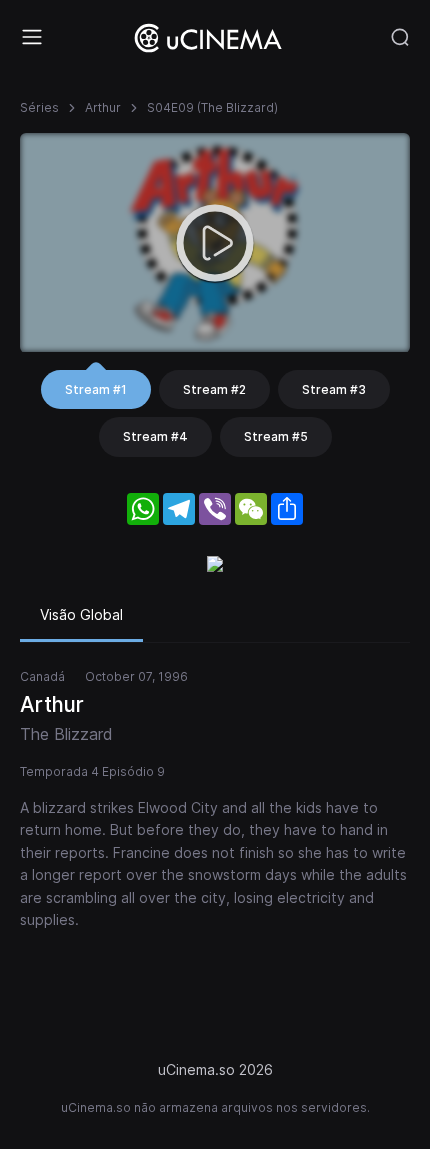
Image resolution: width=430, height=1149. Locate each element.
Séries (39, 107)
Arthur (103, 107)
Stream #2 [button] (214, 389)
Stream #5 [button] (276, 436)
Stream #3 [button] (334, 389)
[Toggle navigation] (32, 37)
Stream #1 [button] (96, 389)
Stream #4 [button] (155, 436)
